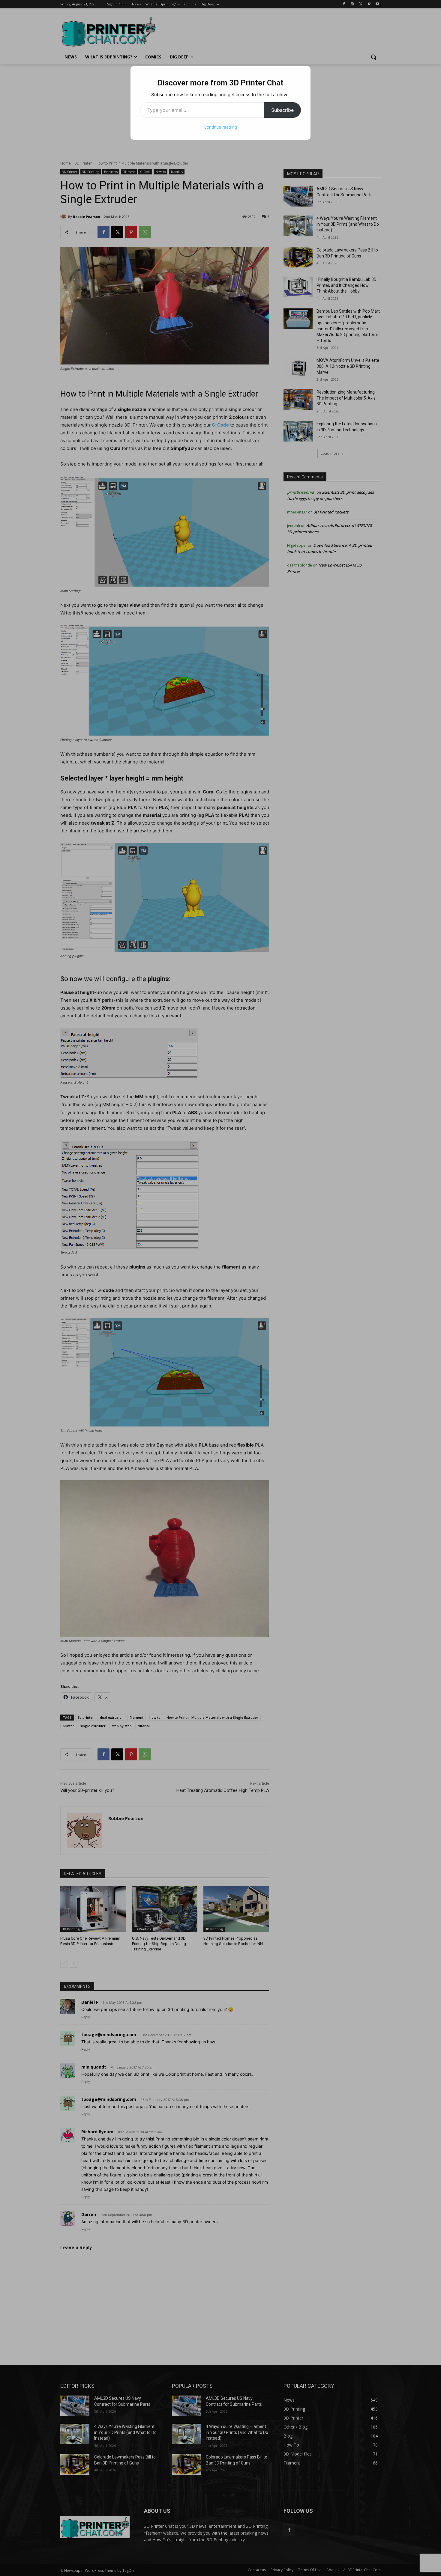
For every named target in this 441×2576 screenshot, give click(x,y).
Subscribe (282, 110)
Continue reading (220, 127)
